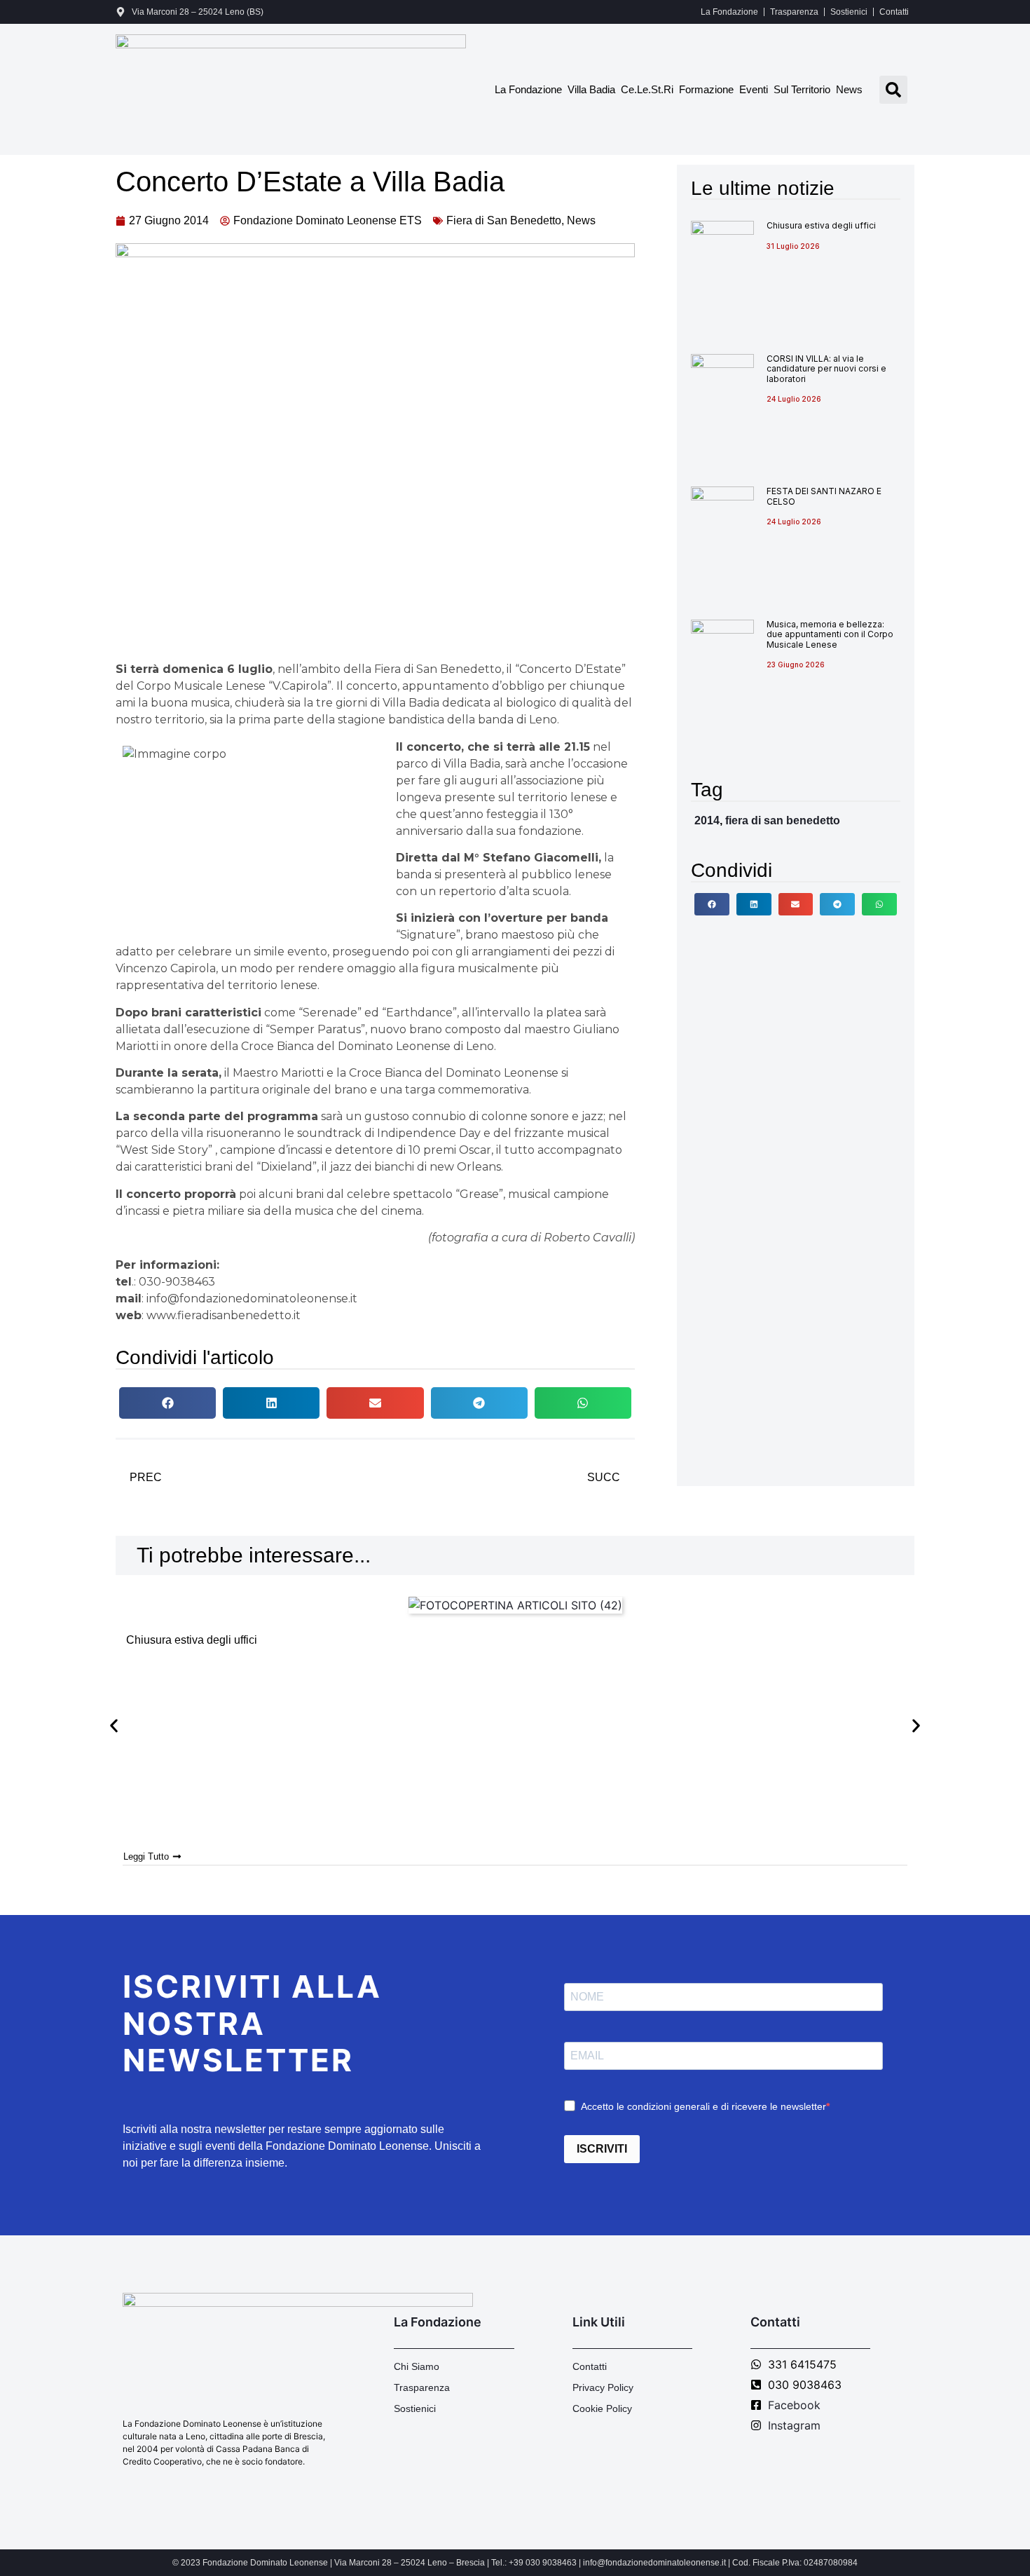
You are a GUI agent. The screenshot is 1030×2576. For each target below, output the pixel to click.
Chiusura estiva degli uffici (821, 225)
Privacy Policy (603, 2387)
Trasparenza (794, 12)
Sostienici (849, 12)
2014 (707, 820)
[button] (893, 90)
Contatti (894, 12)
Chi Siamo (417, 2366)
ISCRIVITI (602, 2149)
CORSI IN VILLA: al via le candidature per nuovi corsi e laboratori (826, 369)
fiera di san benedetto (783, 820)
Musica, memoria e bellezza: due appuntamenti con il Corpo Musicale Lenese (830, 634)
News (849, 89)
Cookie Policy (602, 2408)
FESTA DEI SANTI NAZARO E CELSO (824, 496)
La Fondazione (729, 12)
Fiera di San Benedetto (504, 220)
